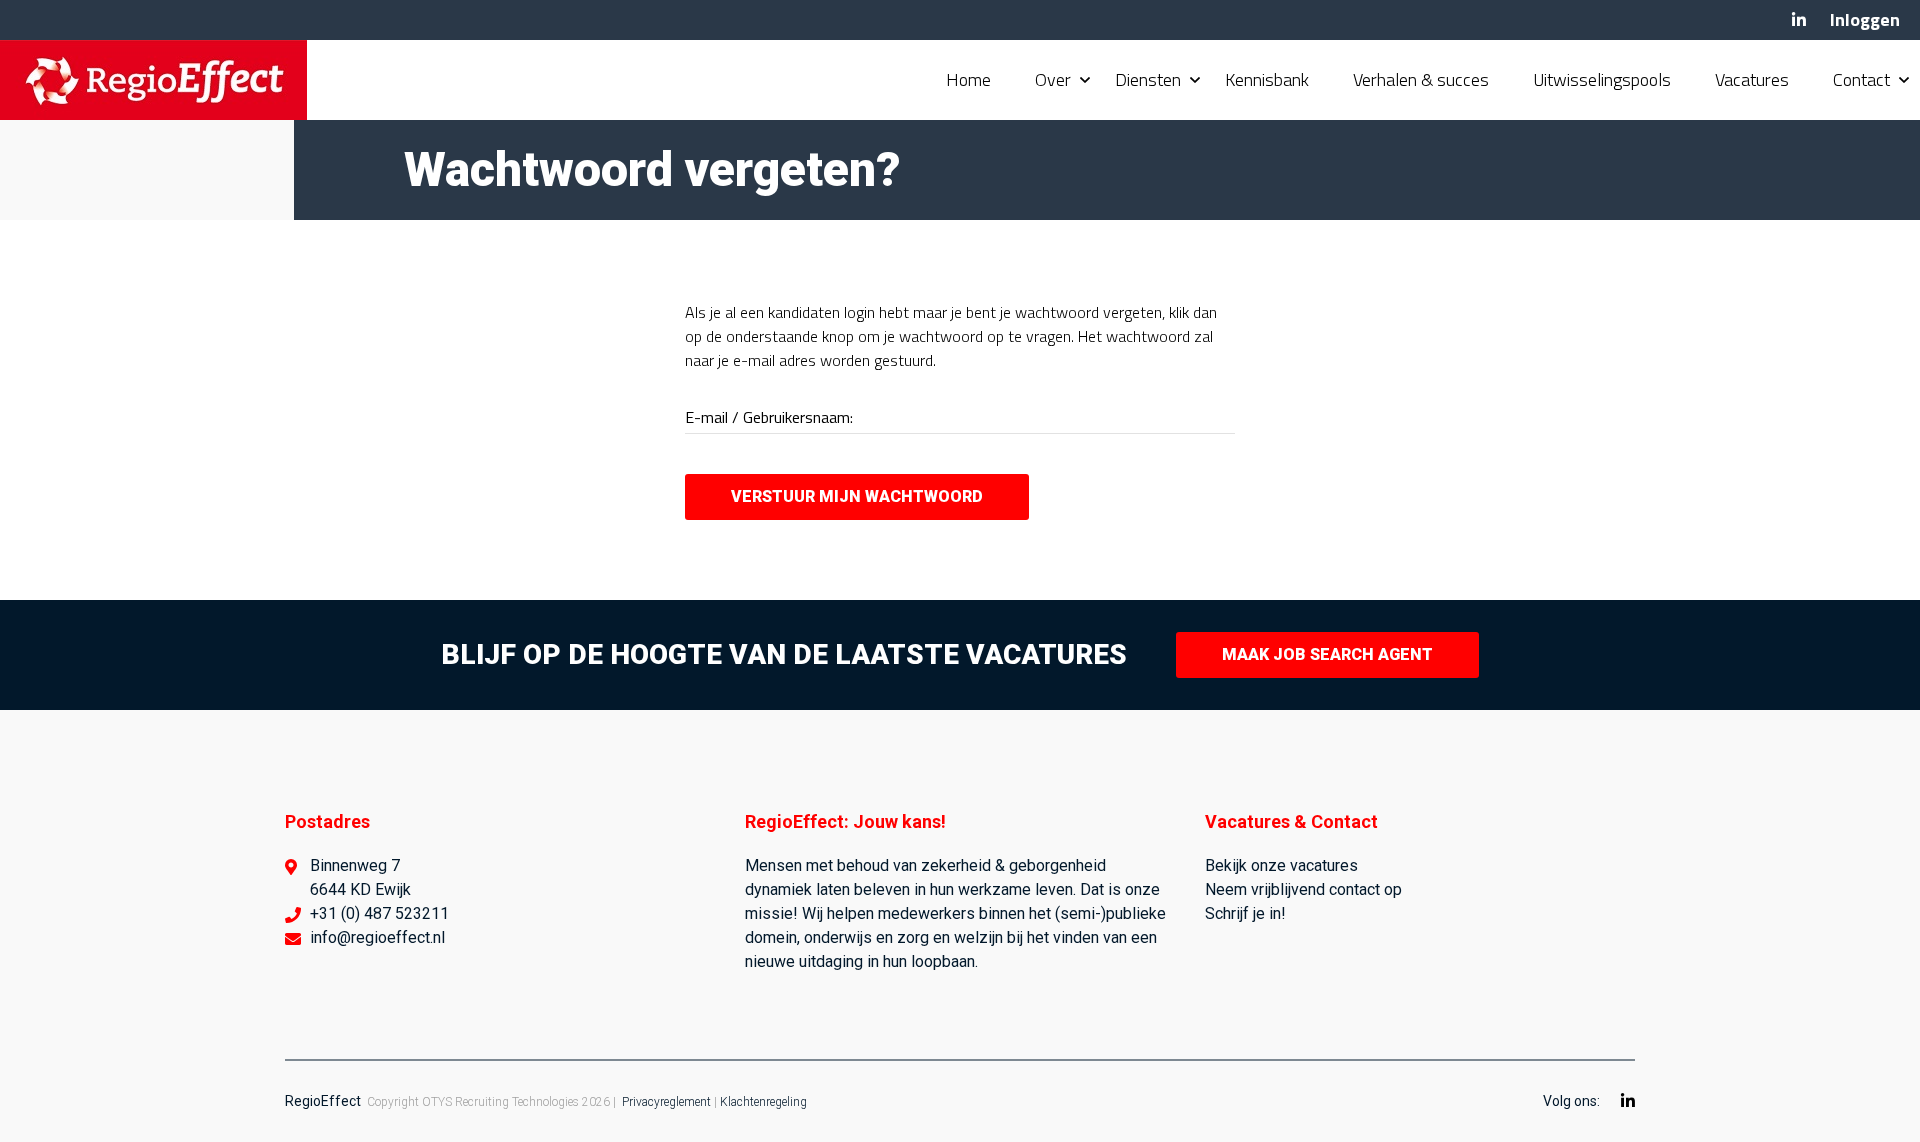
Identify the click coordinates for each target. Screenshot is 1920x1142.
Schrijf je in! (1245, 913)
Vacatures (1752, 79)
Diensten (1148, 79)
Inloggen (1865, 19)
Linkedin (1799, 20)
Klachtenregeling (763, 1102)
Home (968, 79)
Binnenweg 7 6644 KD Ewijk (360, 877)
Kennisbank (1267, 79)
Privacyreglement (666, 1102)
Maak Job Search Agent (1327, 654)
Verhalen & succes (1421, 79)
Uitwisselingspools (1602, 79)
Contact (1861, 79)
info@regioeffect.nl (377, 937)
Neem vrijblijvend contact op (1303, 889)
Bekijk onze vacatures (1281, 865)
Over (1053, 79)
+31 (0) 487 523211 (379, 913)
